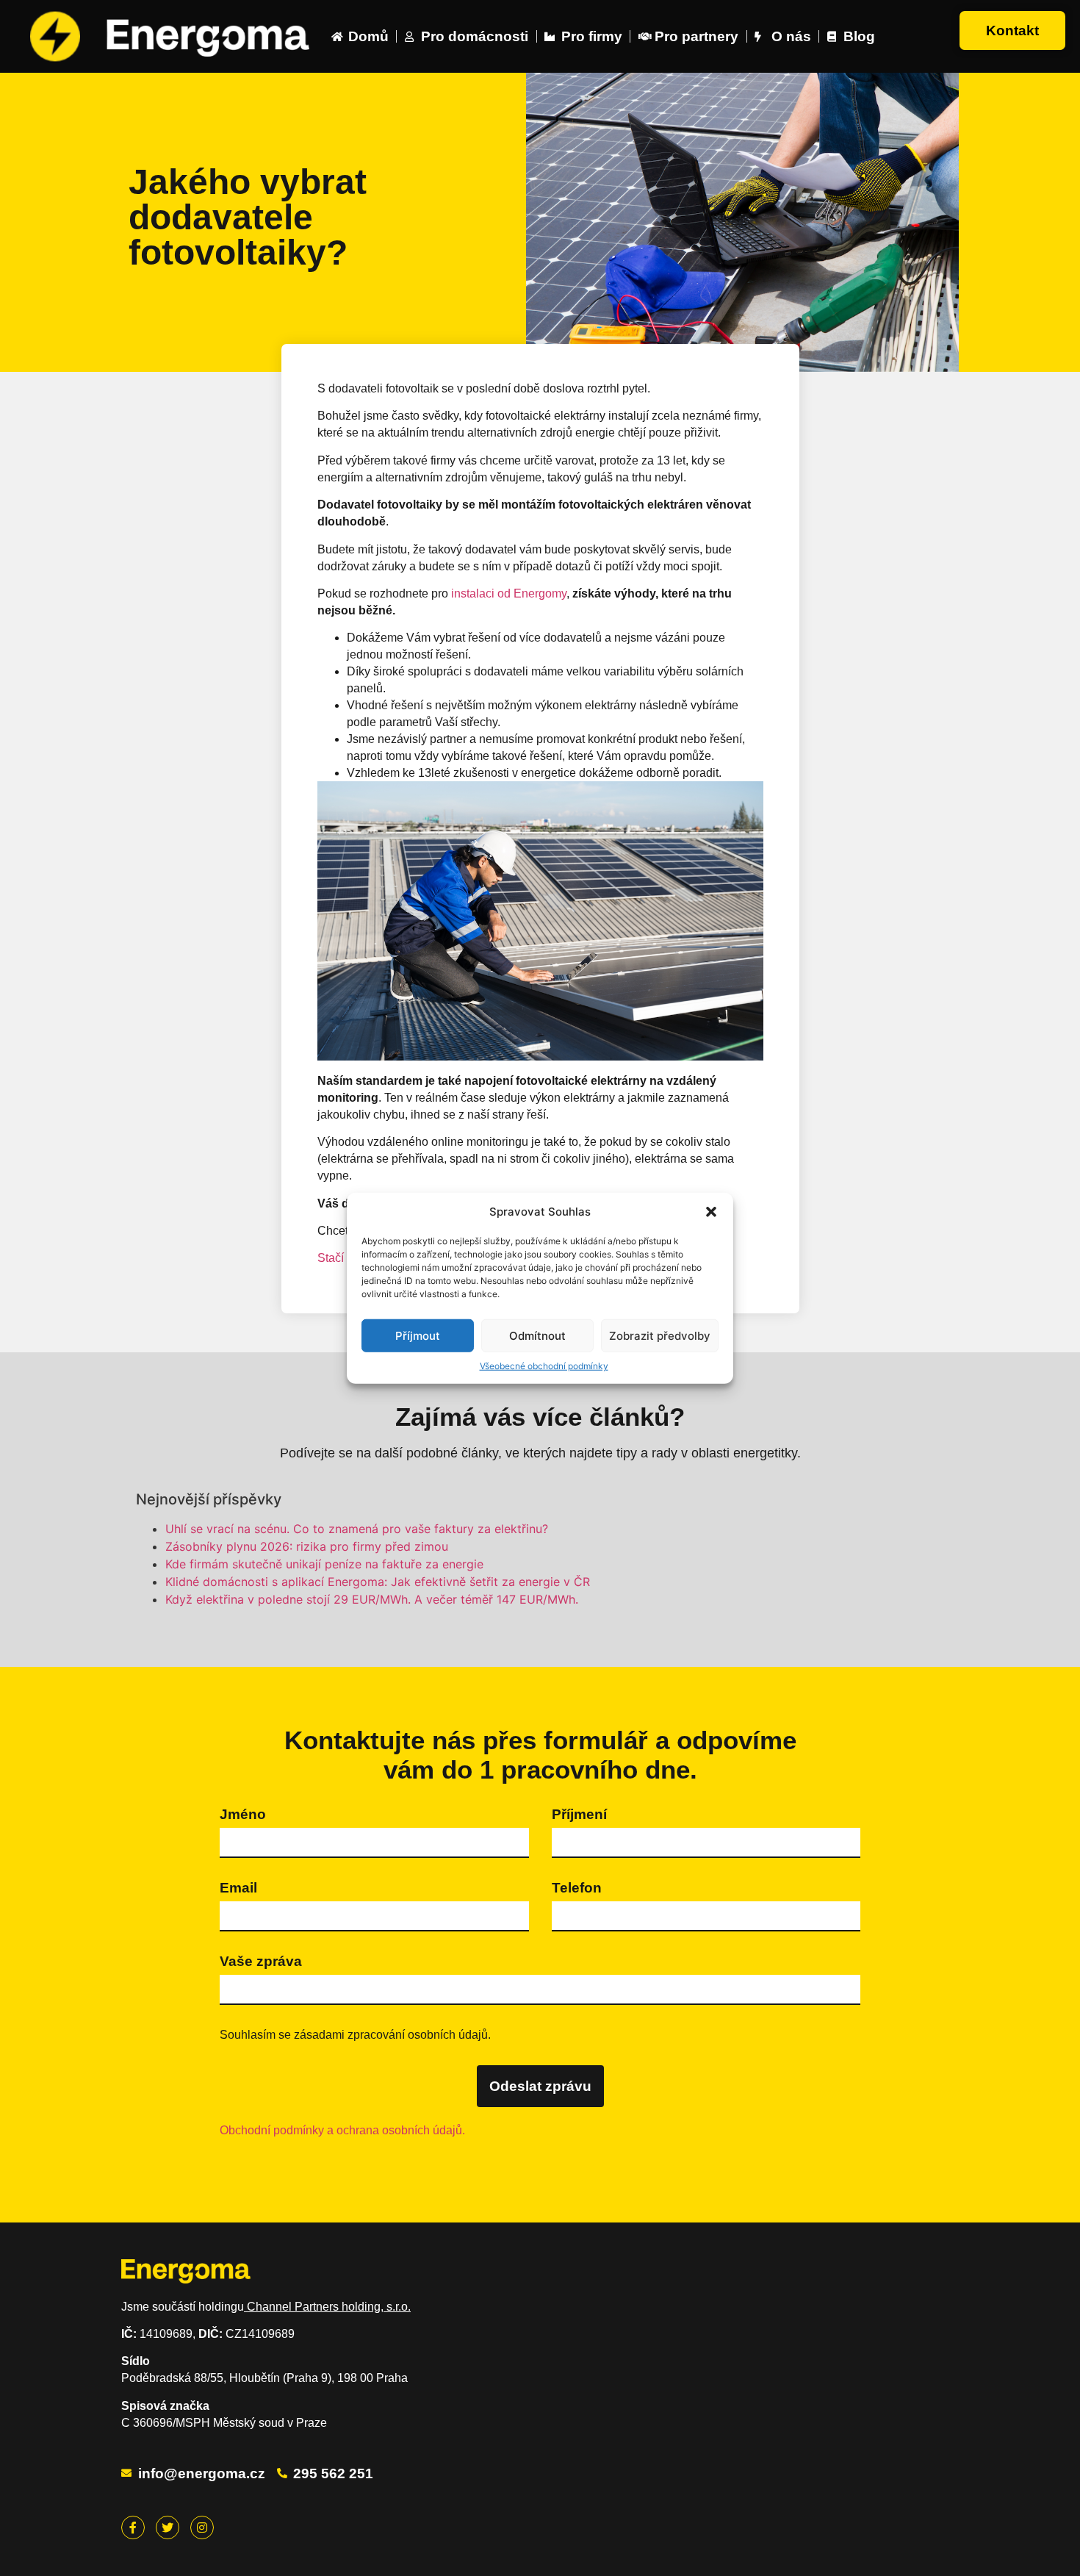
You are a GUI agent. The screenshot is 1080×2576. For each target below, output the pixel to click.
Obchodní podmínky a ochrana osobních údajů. (342, 2130)
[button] (711, 1212)
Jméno (243, 1814)
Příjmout (418, 1335)
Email (238, 1888)
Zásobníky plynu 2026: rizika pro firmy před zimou (307, 1546)
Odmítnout (537, 1335)
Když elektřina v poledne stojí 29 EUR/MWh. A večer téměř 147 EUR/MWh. (372, 1599)
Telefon (577, 1888)
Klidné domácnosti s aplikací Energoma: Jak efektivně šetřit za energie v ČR (378, 1582)
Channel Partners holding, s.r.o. (327, 2307)
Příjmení (579, 1814)
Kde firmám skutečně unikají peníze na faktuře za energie (324, 1564)
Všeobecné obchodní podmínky (544, 1366)
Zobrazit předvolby (660, 1335)
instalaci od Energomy (509, 593)
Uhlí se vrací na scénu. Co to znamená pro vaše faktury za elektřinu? (357, 1529)
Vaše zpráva (261, 1961)
